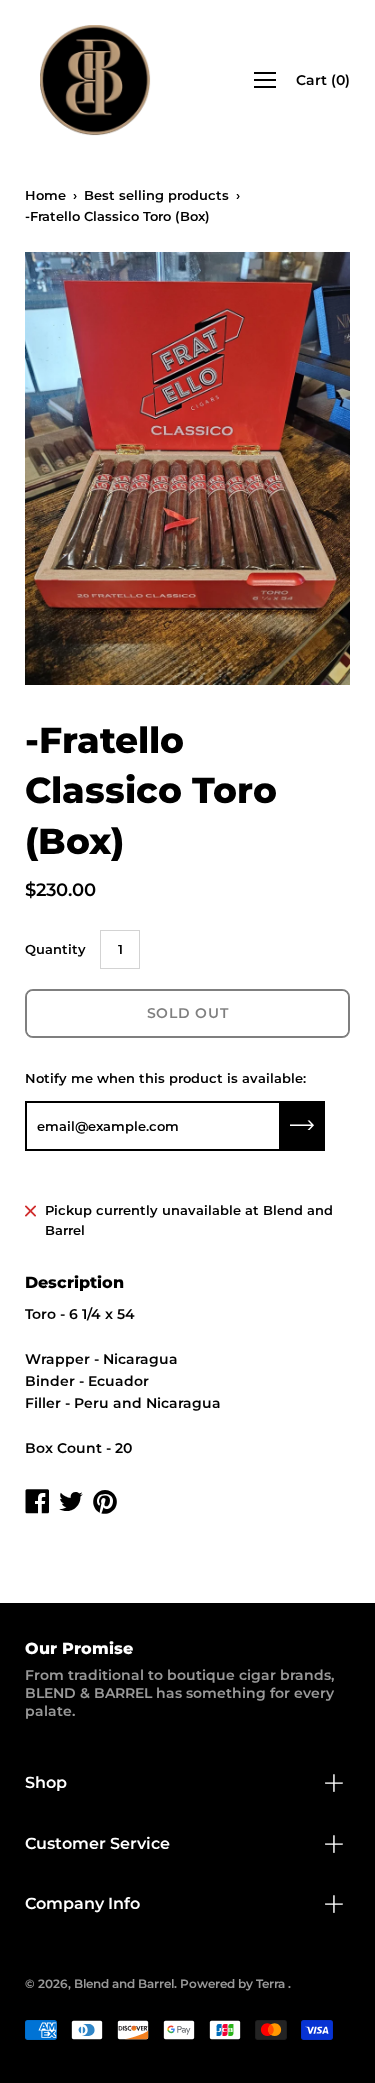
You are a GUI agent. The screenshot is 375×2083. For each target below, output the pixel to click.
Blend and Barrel (124, 1983)
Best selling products (156, 195)
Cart (323, 80)
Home (45, 195)
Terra (270, 1983)
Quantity (55, 949)
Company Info (82, 1903)
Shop (46, 1782)
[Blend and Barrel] (95, 80)
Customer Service (97, 1843)
